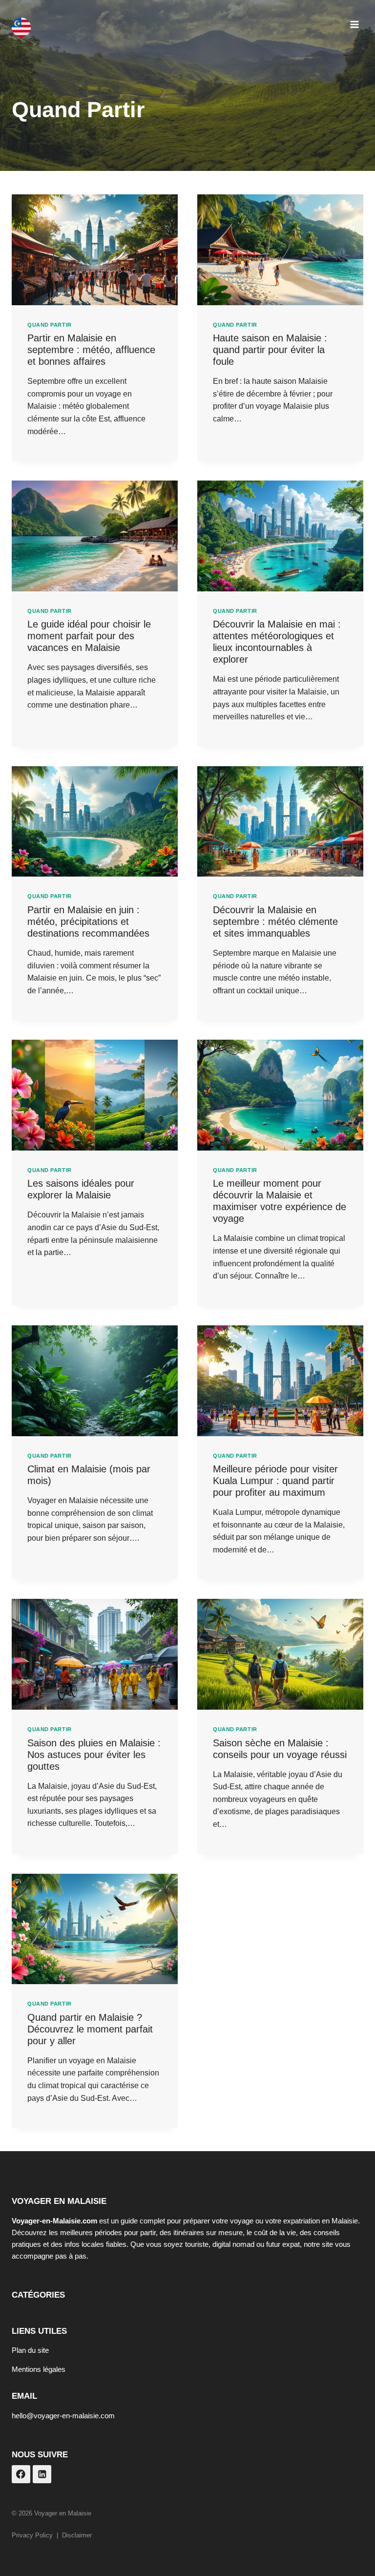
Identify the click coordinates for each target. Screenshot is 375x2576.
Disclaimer (77, 2535)
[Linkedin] (42, 2474)
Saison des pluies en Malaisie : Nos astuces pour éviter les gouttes (94, 1755)
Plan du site (30, 2350)
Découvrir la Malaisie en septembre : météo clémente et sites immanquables (275, 921)
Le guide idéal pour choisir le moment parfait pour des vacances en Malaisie (89, 636)
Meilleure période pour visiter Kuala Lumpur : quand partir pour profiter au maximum (275, 1481)
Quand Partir (50, 325)
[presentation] (95, 250)
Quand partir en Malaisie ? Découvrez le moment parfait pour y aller (90, 2029)
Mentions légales (39, 2369)
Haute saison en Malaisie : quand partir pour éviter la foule (270, 350)
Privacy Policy (32, 2535)
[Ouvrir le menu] (354, 24)
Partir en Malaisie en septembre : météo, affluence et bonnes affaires (91, 350)
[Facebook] (21, 2474)
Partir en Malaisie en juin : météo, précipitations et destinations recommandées (88, 921)
